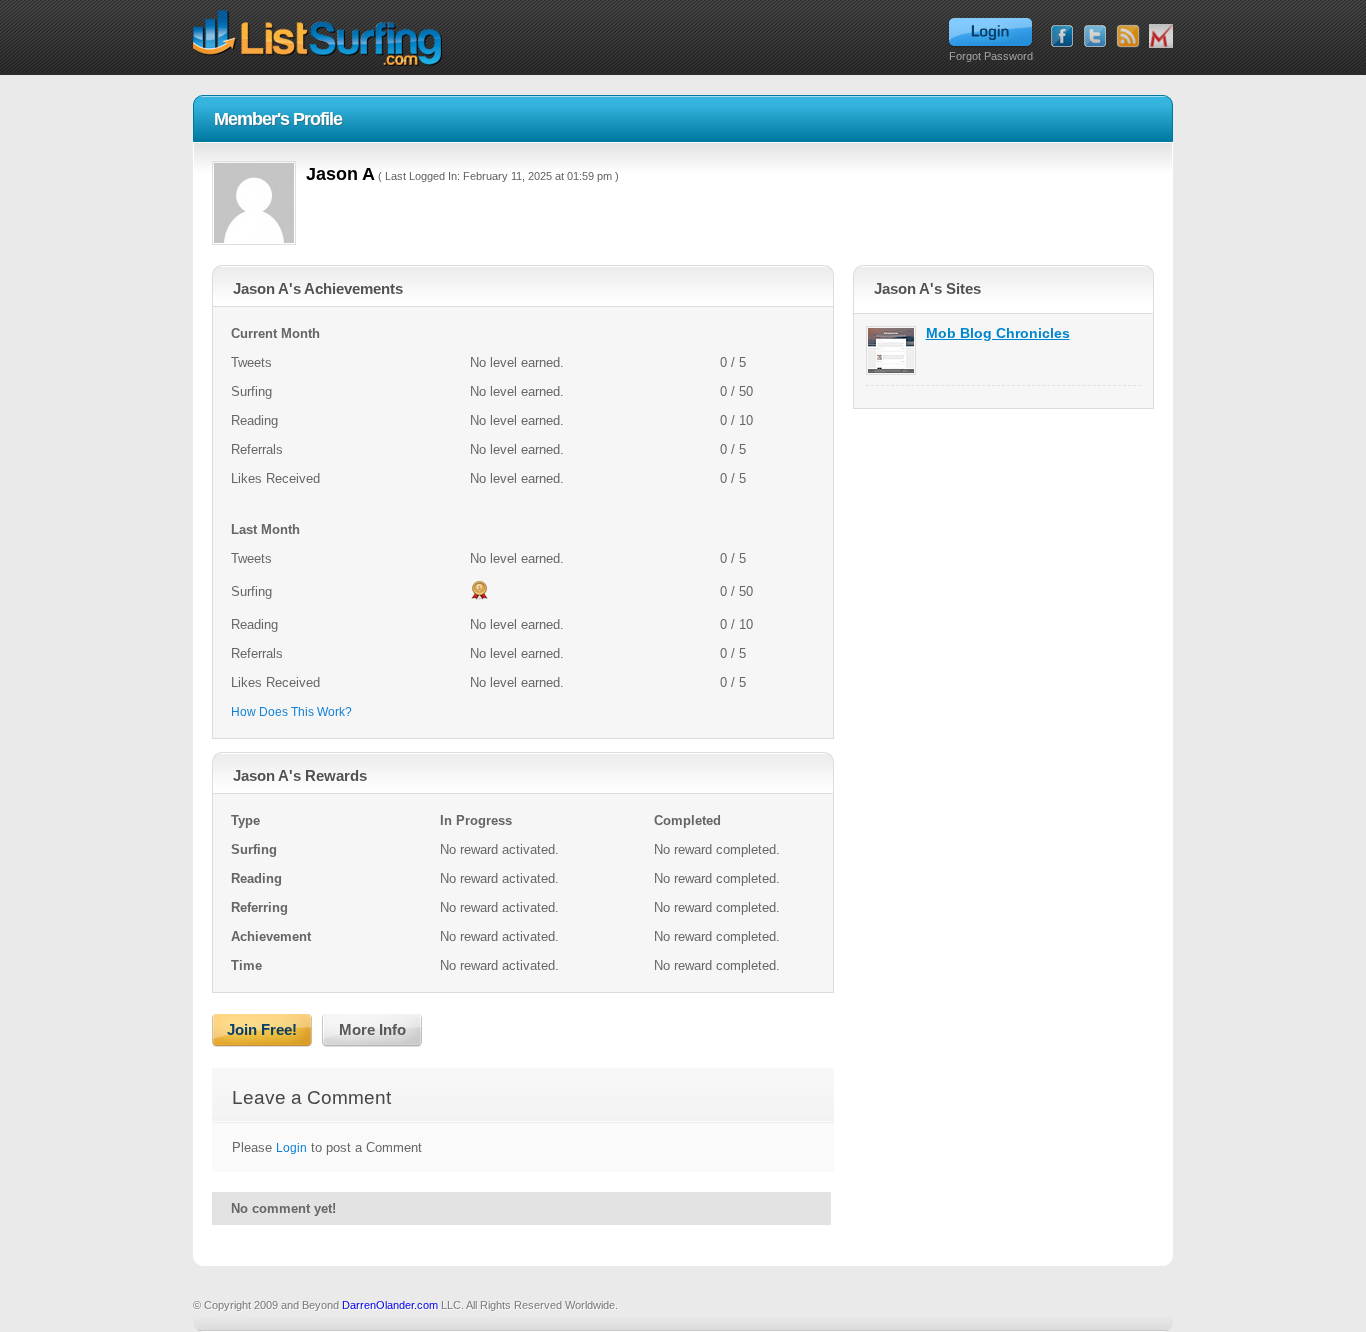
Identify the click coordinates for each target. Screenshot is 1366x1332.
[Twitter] (1095, 36)
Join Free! (262, 1029)
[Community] (1161, 36)
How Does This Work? (291, 712)
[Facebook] (1062, 36)
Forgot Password (991, 56)
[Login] (990, 33)
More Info (372, 1029)
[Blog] (1128, 36)
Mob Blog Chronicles (998, 333)
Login (291, 1148)
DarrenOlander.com (390, 1305)
